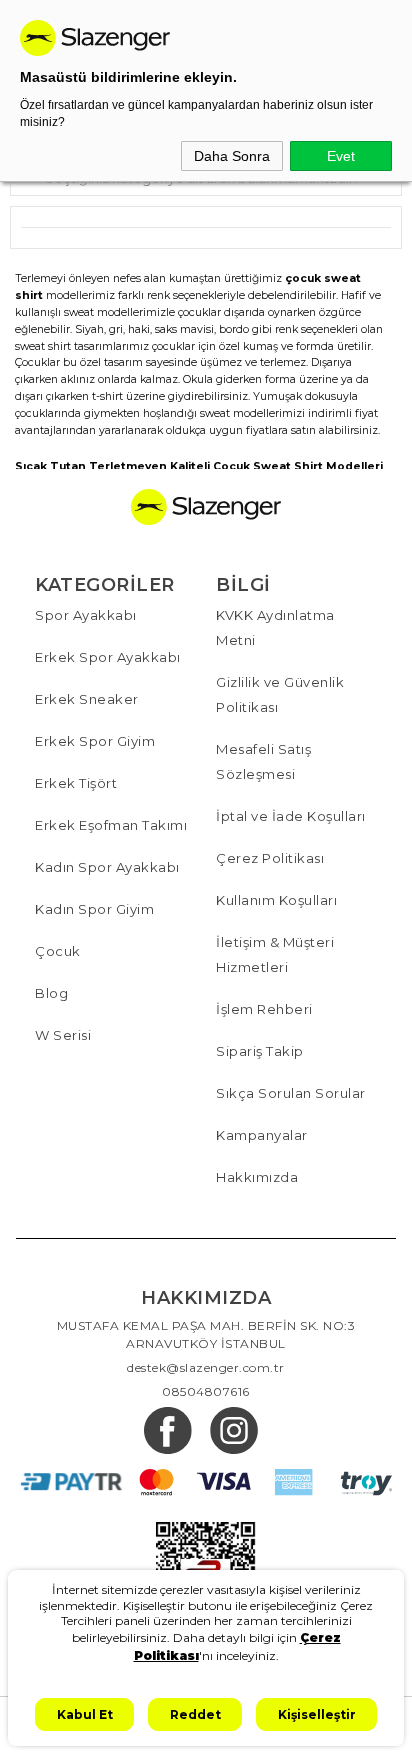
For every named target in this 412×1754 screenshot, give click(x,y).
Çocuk (58, 951)
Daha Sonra (232, 156)
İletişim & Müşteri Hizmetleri (275, 954)
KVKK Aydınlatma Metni (275, 627)
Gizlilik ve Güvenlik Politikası (280, 694)
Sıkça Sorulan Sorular (291, 1093)
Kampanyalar (262, 1135)
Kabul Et (85, 1714)
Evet (341, 156)
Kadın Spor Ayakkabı (107, 867)
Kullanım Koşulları (276, 900)
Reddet (195, 1714)
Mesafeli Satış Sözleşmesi (263, 761)
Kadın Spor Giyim (94, 909)
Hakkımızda (257, 1177)
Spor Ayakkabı (86, 615)
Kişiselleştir (317, 1714)
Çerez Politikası (270, 858)
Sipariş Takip (260, 1051)
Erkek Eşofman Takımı (111, 825)
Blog (51, 993)
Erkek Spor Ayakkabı (108, 657)
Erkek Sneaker (87, 699)
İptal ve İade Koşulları (291, 816)
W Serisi (63, 1035)
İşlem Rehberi (264, 1009)
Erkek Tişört (76, 783)
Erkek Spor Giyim (95, 741)
